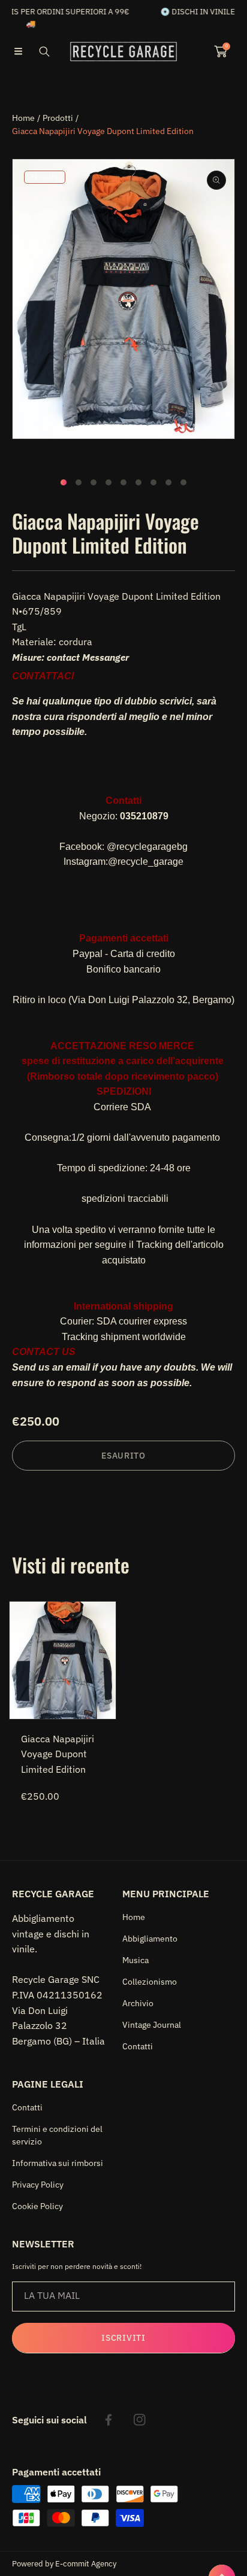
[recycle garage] (123, 51)
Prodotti (58, 118)
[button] (18, 51)
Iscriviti (123, 2338)
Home (23, 118)
